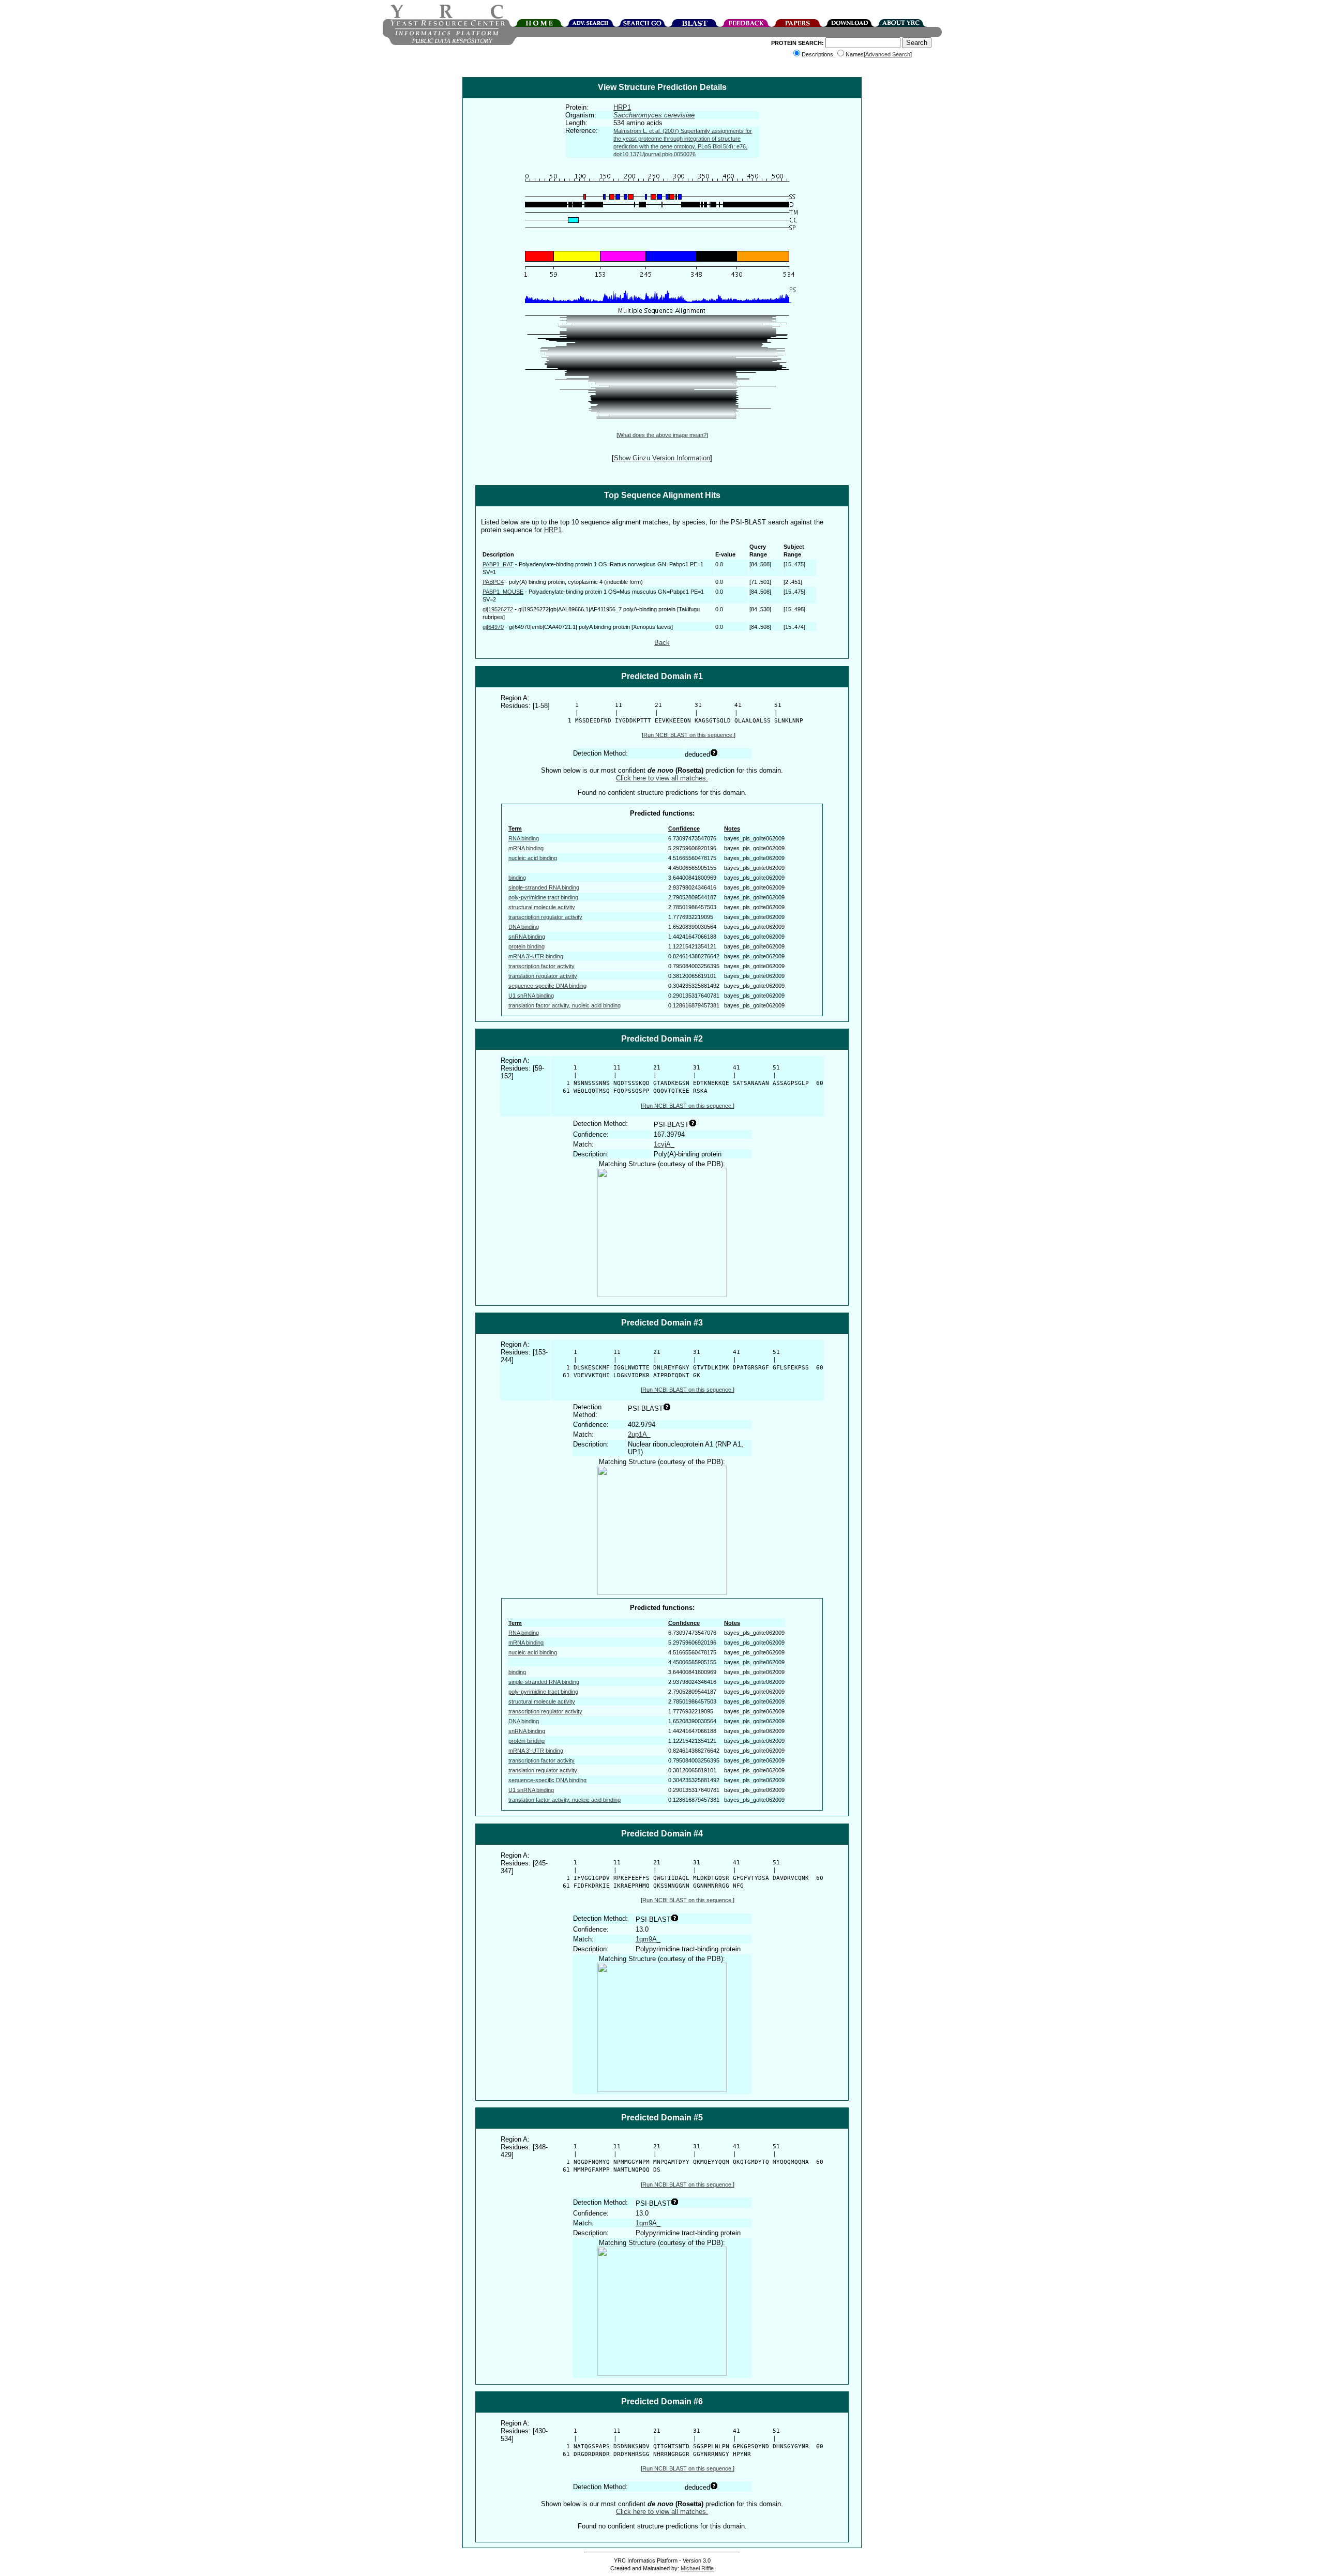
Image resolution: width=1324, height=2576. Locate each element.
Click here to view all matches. (662, 778)
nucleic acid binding (533, 858)
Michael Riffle (697, 2568)
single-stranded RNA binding (544, 887)
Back (662, 643)
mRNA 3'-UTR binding (536, 956)
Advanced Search (888, 54)
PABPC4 (493, 582)
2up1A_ (639, 1434)
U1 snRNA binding (531, 996)
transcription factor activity (541, 966)
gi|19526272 (498, 609)
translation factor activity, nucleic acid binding (565, 1005)
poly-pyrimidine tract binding (543, 897)
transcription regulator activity (545, 917)
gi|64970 (493, 627)
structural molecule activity (542, 907)
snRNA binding (527, 937)
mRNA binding (526, 848)
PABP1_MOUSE (503, 592)
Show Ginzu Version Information (662, 458)
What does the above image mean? (662, 435)
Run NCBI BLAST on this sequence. (689, 735)
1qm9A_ (648, 1939)
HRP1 (622, 107)
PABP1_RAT (498, 564)
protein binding (526, 946)
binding (517, 878)
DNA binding (524, 927)
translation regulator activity (543, 976)
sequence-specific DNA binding (547, 986)
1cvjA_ (664, 1144)
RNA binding (524, 838)
